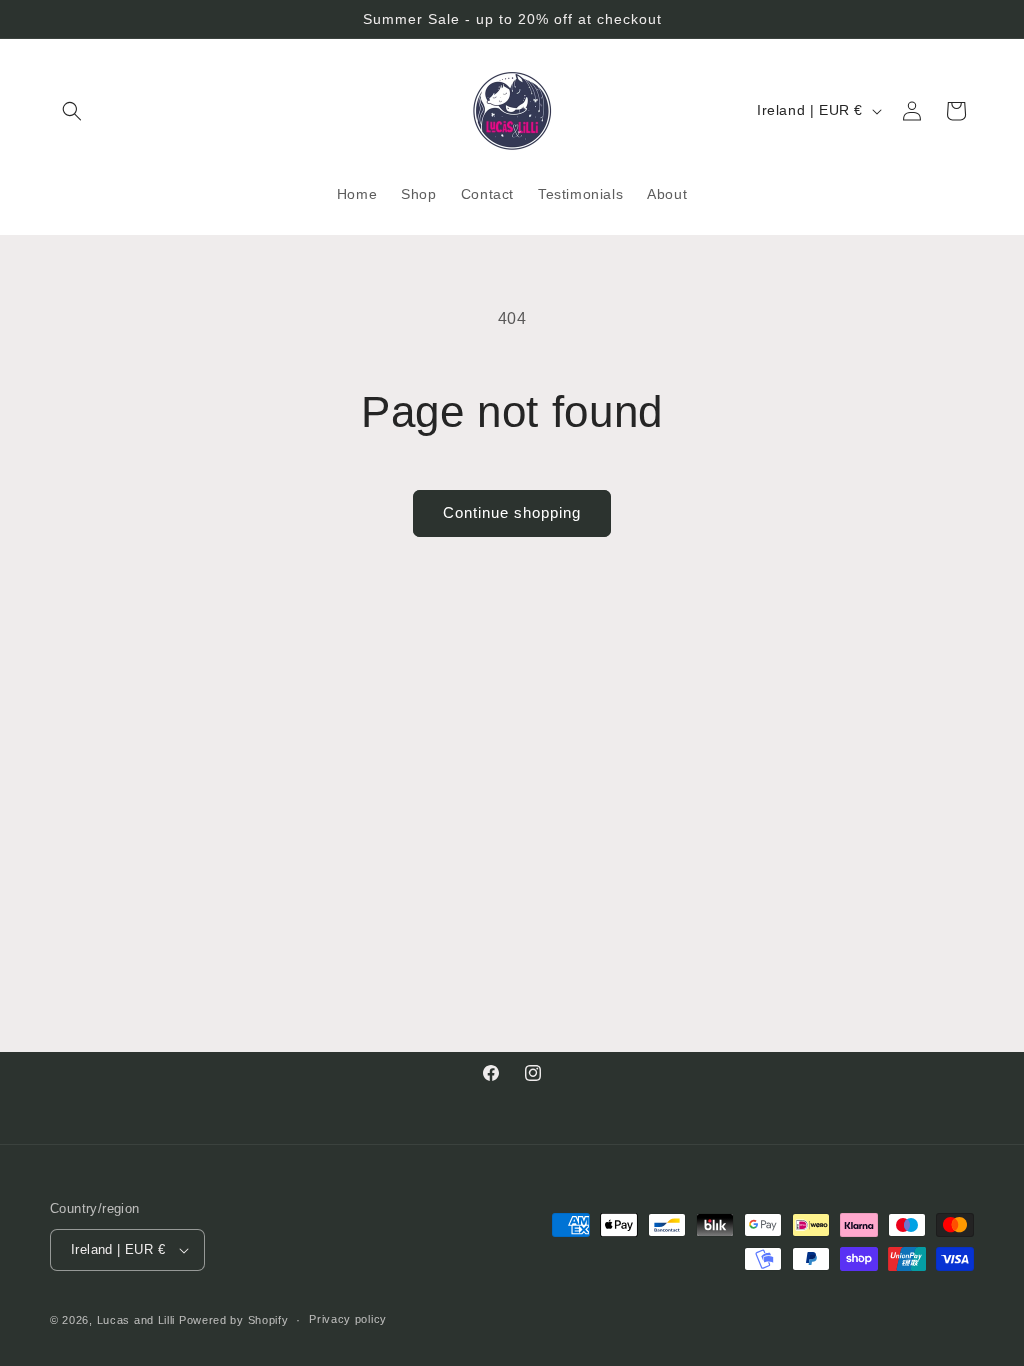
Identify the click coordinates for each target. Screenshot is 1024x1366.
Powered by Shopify (234, 1320)
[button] (72, 111)
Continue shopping (512, 512)
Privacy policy (348, 1319)
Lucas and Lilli (136, 1320)
